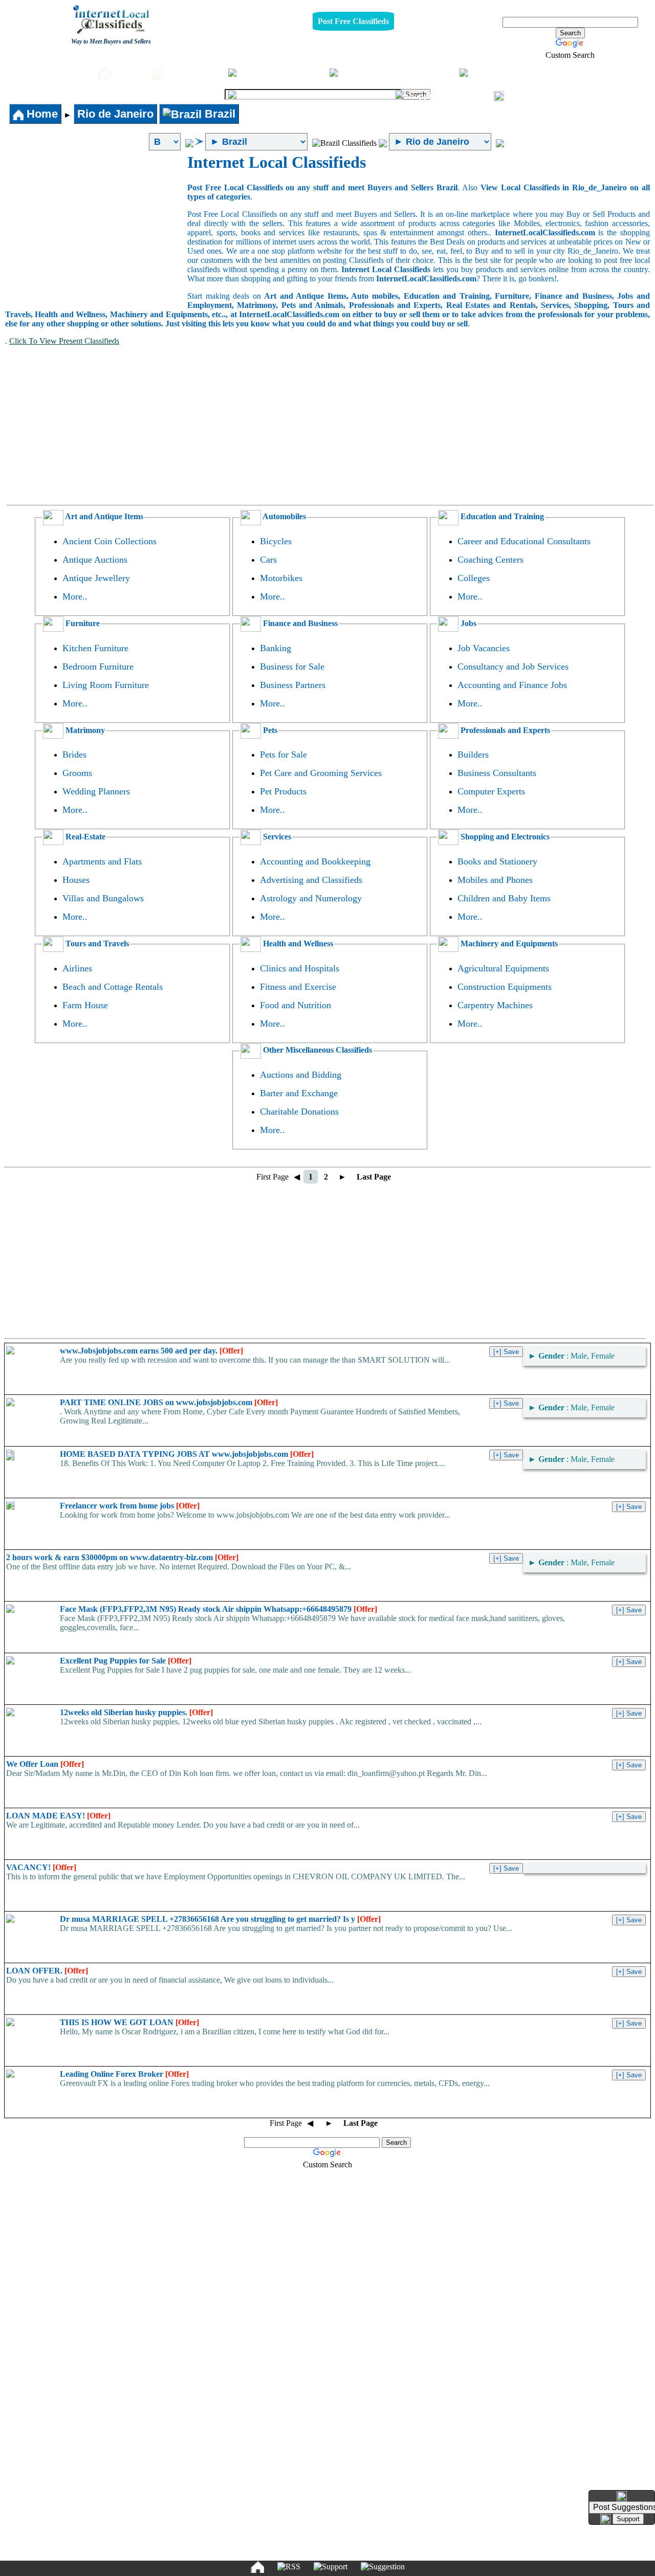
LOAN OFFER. (47, 1971)
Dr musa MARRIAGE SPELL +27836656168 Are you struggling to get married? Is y (220, 1919)
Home (128, 73)
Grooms (77, 773)
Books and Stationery (497, 861)
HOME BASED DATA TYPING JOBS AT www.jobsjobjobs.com (187, 1454)
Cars (268, 560)
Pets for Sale (283, 754)
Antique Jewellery (96, 578)
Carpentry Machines (495, 1005)
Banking (276, 648)
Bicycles (276, 541)
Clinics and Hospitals (300, 968)
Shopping (465, 95)
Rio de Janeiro (115, 114)
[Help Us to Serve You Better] (622, 2496)
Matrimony (84, 730)
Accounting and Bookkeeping (315, 861)
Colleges (474, 578)
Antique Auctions (95, 560)
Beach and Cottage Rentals (113, 987)
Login (521, 95)
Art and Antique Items (103, 516)
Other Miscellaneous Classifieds (316, 1050)
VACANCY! (41, 1867)
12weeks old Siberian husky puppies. (136, 1712)
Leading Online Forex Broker (124, 2074)
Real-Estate (363, 95)
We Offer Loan (45, 1764)
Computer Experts (491, 791)
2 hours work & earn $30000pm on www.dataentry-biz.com (122, 1557)
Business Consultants (497, 773)
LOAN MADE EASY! (58, 1816)
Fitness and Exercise (298, 987)
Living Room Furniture (106, 685)
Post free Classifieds (49, 73)
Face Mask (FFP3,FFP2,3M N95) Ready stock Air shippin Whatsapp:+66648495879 (219, 1609)
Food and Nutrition (296, 1005)
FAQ (407, 2552)
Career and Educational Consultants (524, 541)
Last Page (374, 1177)
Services (276, 837)
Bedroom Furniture (98, 667)
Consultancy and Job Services (513, 667)
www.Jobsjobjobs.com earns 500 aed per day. (151, 1351)
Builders (473, 754)
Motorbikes (281, 578)
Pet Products (283, 791)
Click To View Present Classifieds (64, 341)
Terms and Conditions (351, 2552)
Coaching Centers (490, 560)
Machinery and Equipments (508, 943)
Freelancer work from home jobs (130, 1506)
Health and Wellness (297, 943)
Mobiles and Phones (495, 880)
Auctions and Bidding (301, 1075)
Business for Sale (292, 667)
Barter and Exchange (299, 1093)
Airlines (77, 968)
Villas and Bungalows (103, 898)
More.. (75, 596)
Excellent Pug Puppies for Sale (126, 1661)
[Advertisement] (96, 230)
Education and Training (501, 516)
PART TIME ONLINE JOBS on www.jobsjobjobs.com (169, 1402)
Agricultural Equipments (503, 968)
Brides (74, 754)
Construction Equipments (505, 987)
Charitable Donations (299, 1112)
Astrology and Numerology (311, 898)
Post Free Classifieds (353, 21)
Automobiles (193, 73)
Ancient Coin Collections (110, 541)
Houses (76, 880)
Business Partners (293, 685)
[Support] (331, 2567)
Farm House (85, 1005)
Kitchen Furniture (95, 648)
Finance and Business (299, 623)
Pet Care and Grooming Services (321, 773)
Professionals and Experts (504, 730)
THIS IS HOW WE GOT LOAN (129, 2022)
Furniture (300, 73)
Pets (550, 73)
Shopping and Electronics (504, 837)
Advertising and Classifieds (311, 880)
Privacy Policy (265, 2552)
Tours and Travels (96, 943)
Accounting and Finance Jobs (512, 685)
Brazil (219, 114)
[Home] (257, 2567)
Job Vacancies (484, 648)
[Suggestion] (383, 2567)
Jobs (440, 73)
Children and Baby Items (504, 898)
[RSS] (289, 2567)
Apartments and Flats (102, 861)
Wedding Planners (96, 791)
